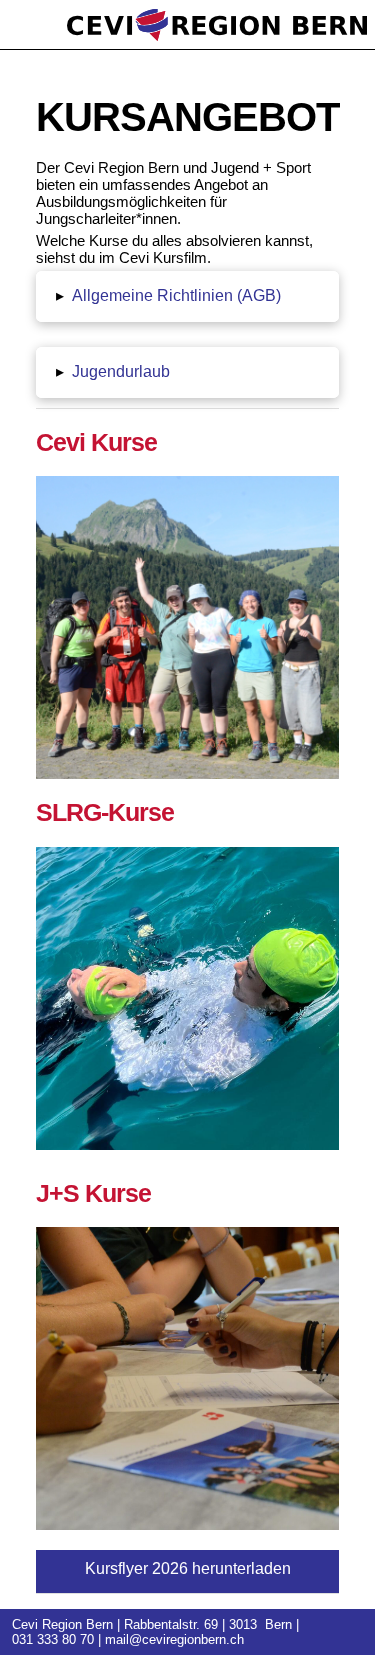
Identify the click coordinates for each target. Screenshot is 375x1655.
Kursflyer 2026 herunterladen (188, 1568)
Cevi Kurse (96, 442)
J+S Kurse (93, 1193)
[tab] (187, 296)
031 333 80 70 (53, 1639)
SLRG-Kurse (105, 812)
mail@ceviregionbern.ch (174, 1639)
